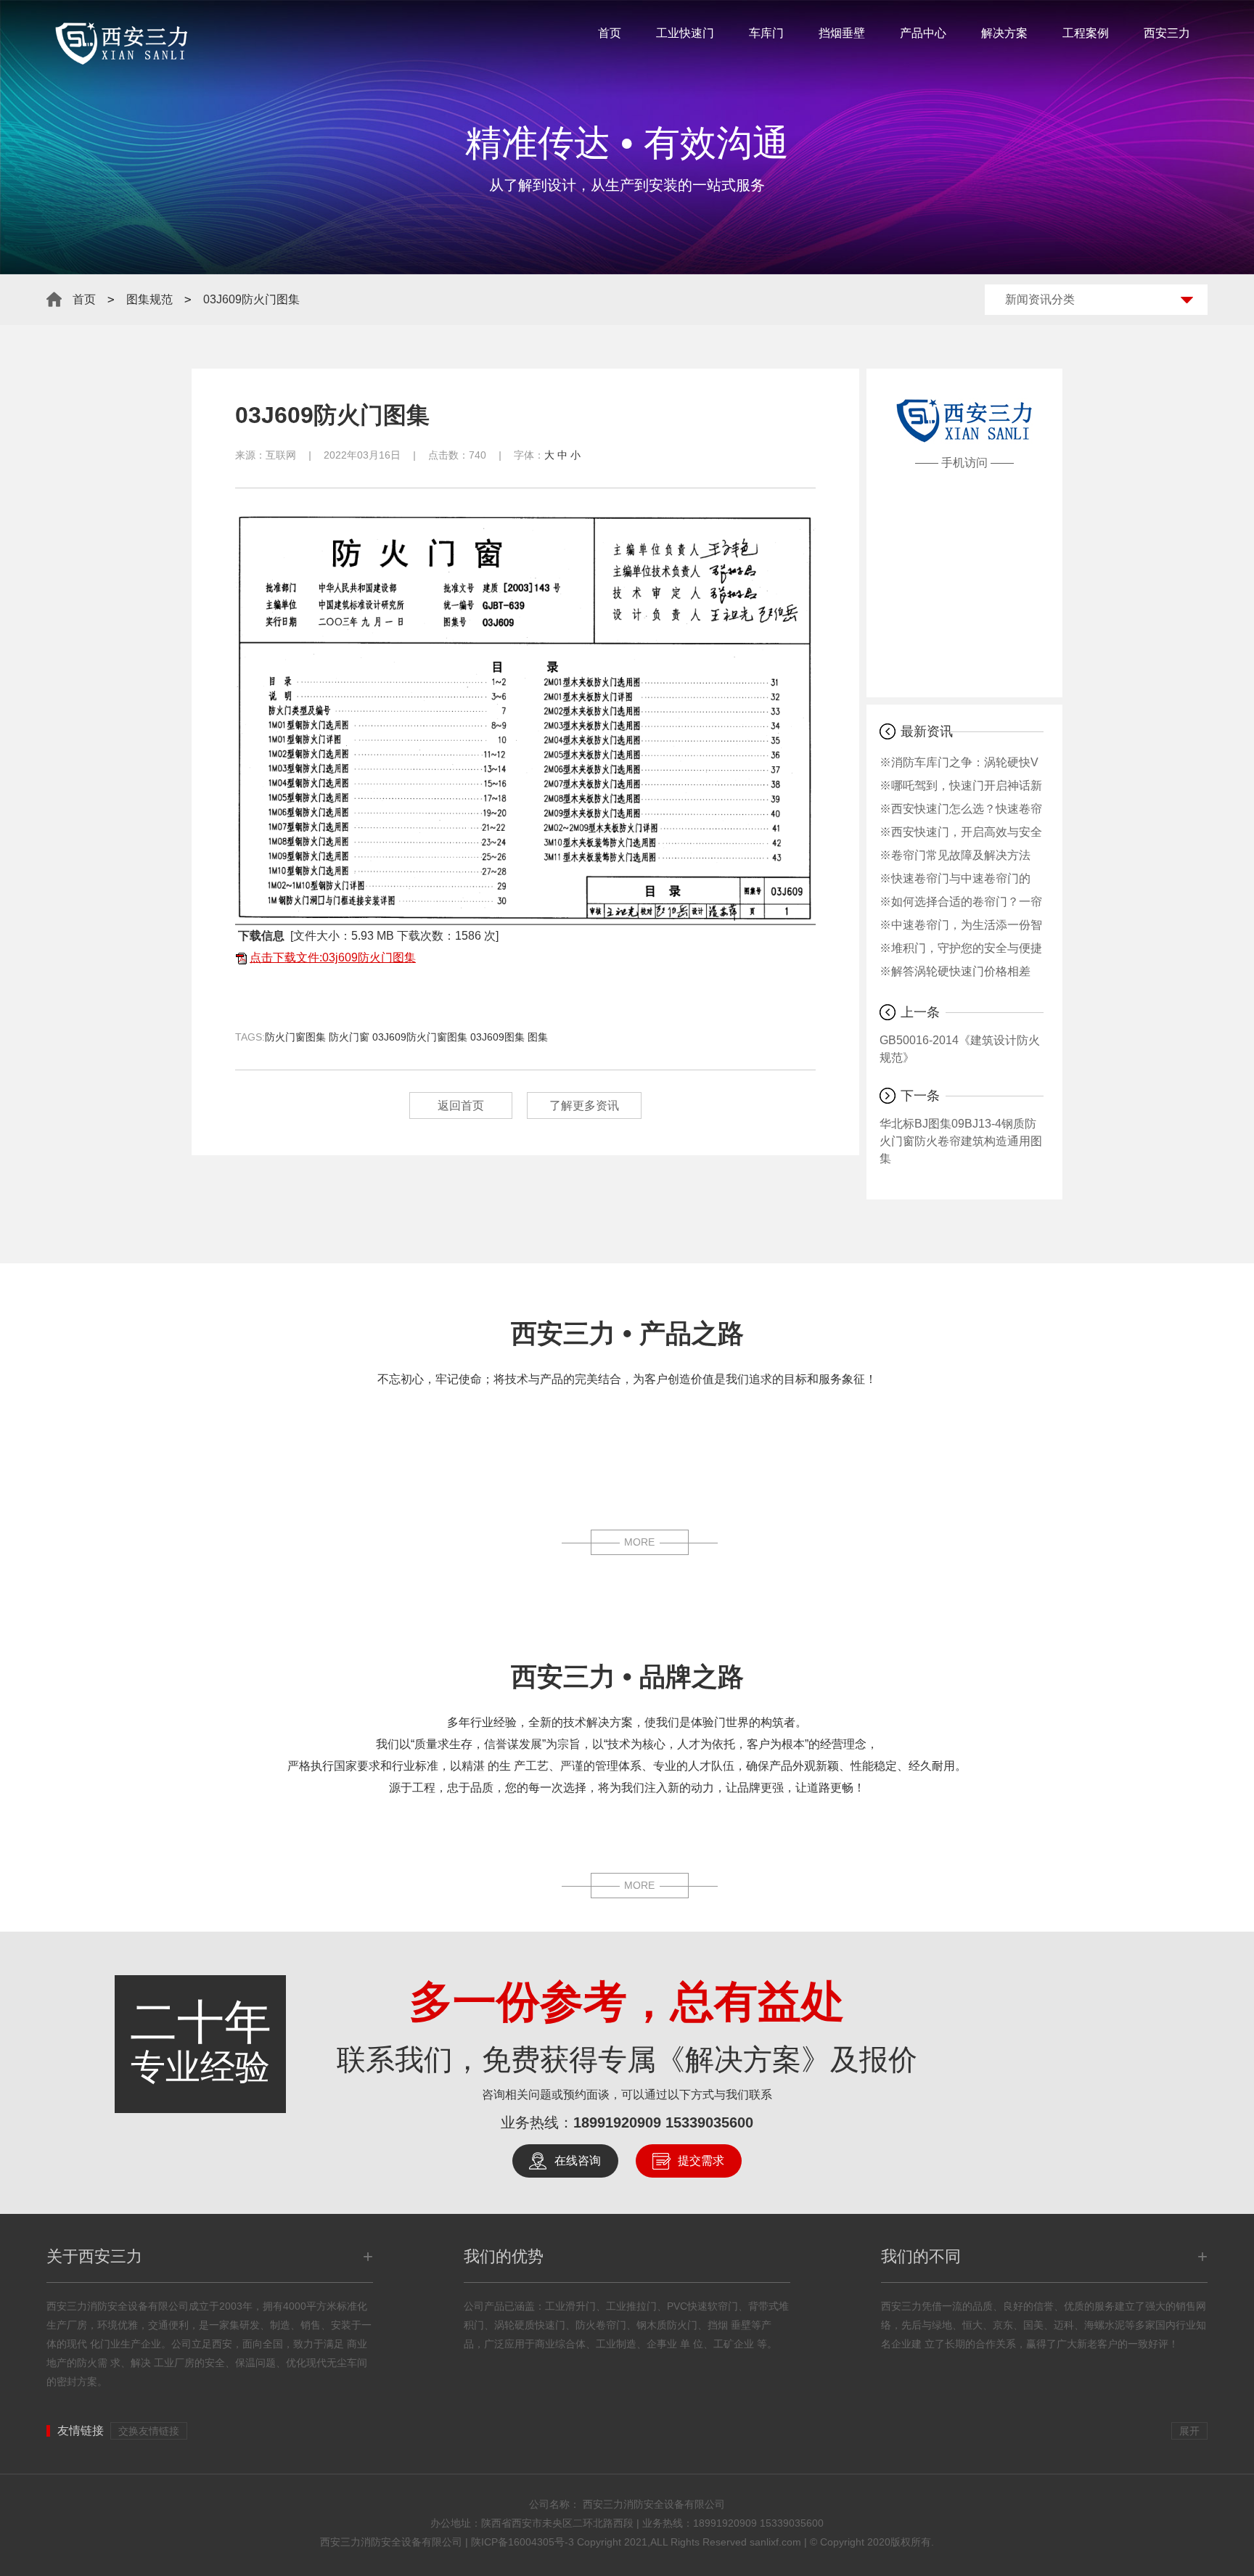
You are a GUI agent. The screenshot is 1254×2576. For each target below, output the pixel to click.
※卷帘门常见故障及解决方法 (955, 855)
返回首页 (461, 1106)
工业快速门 (685, 33)
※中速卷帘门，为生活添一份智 (961, 925)
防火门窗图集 (295, 1037)
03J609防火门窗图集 (420, 1037)
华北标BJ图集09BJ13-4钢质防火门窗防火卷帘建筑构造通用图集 (961, 1141)
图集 (538, 1037)
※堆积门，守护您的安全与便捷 (961, 948)
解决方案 (1004, 33)
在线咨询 (578, 2161)
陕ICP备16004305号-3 (522, 2542)
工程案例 (1086, 33)
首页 (610, 33)
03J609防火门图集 (251, 299)
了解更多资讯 (584, 1106)
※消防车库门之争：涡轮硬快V (959, 762)
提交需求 (701, 2161)
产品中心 (923, 33)
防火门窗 (349, 1037)
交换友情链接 (149, 2431)
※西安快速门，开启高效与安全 (961, 832)
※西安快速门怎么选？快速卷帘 (961, 809)
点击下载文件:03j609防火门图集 (333, 957)
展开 (1189, 2431)
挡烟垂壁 (842, 33)
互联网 (281, 455)
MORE (639, 1542)
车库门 (766, 33)
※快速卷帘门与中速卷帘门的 (955, 878)
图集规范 (149, 299)
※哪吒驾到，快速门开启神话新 (961, 785)
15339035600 (709, 2122)
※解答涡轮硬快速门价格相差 (955, 971)
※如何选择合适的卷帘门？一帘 (961, 902)
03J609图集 (497, 1037)
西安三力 (1167, 33)
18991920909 (617, 2122)
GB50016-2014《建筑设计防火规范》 (960, 1049)
